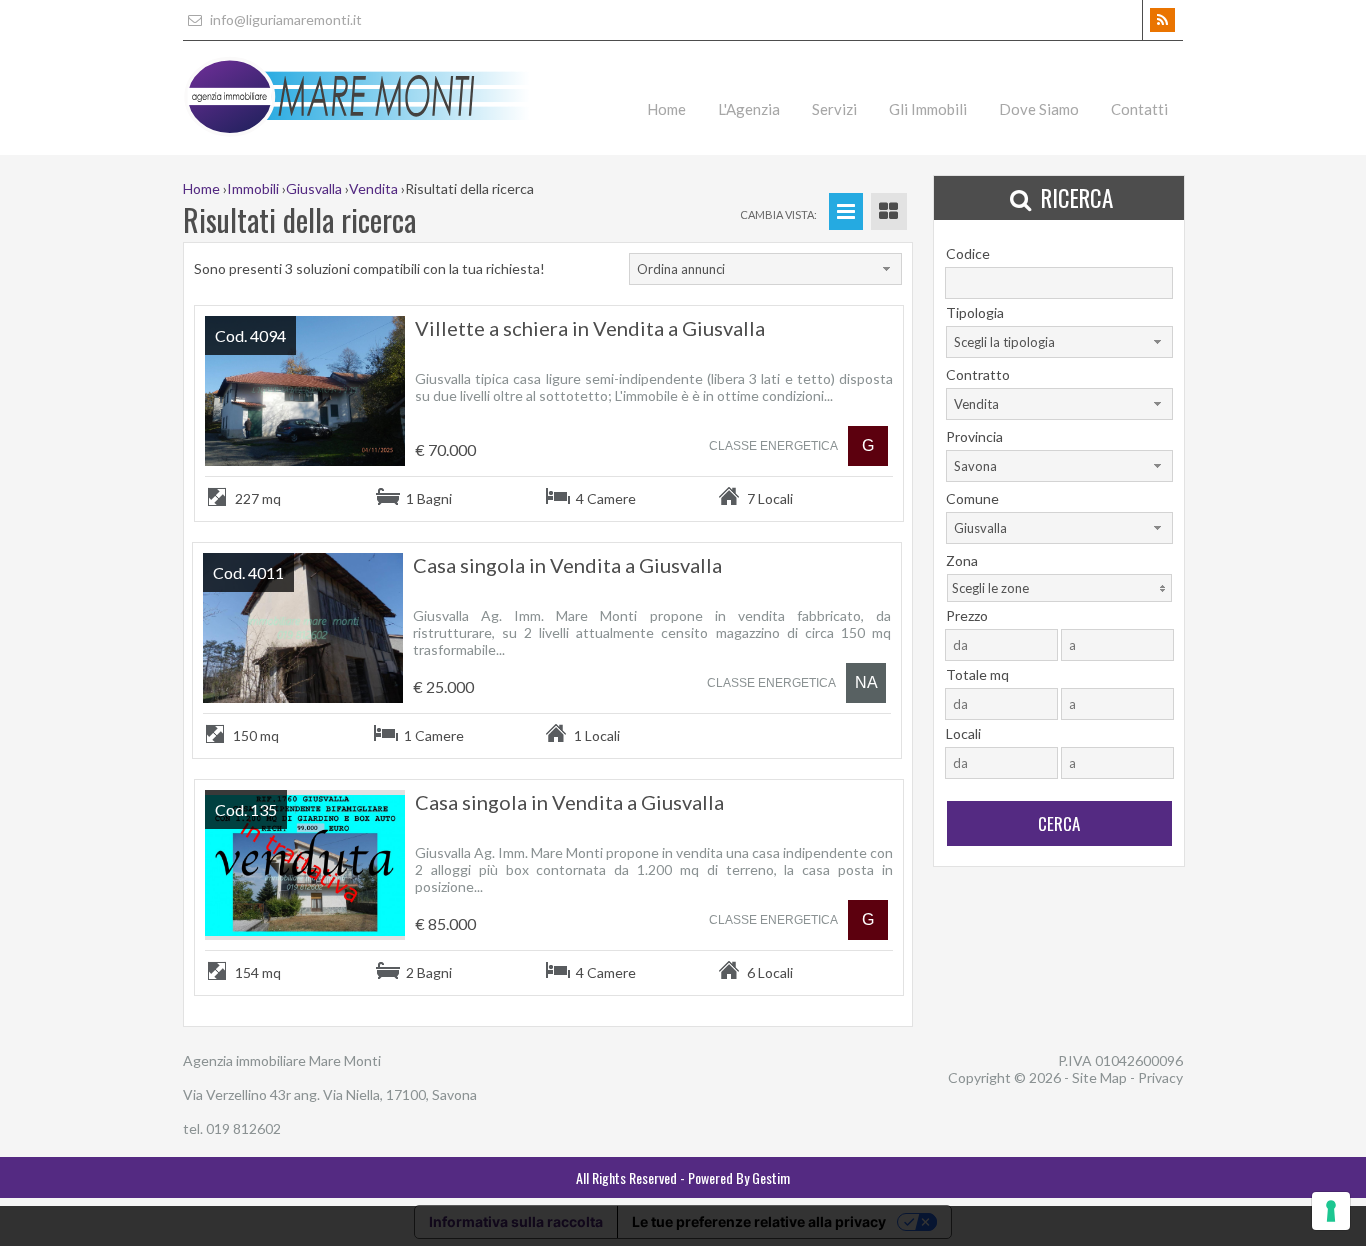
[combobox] (765, 269)
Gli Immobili (928, 109)
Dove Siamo (1039, 109)
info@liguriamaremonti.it (284, 19)
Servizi (834, 109)
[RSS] (1162, 20)
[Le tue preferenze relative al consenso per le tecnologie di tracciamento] (1331, 1211)
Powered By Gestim (739, 1177)
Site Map (1099, 1077)
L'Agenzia (749, 109)
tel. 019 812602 (232, 1128)
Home (666, 109)
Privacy (1160, 1077)
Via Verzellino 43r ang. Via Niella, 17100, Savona (330, 1094)
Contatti (1139, 109)
